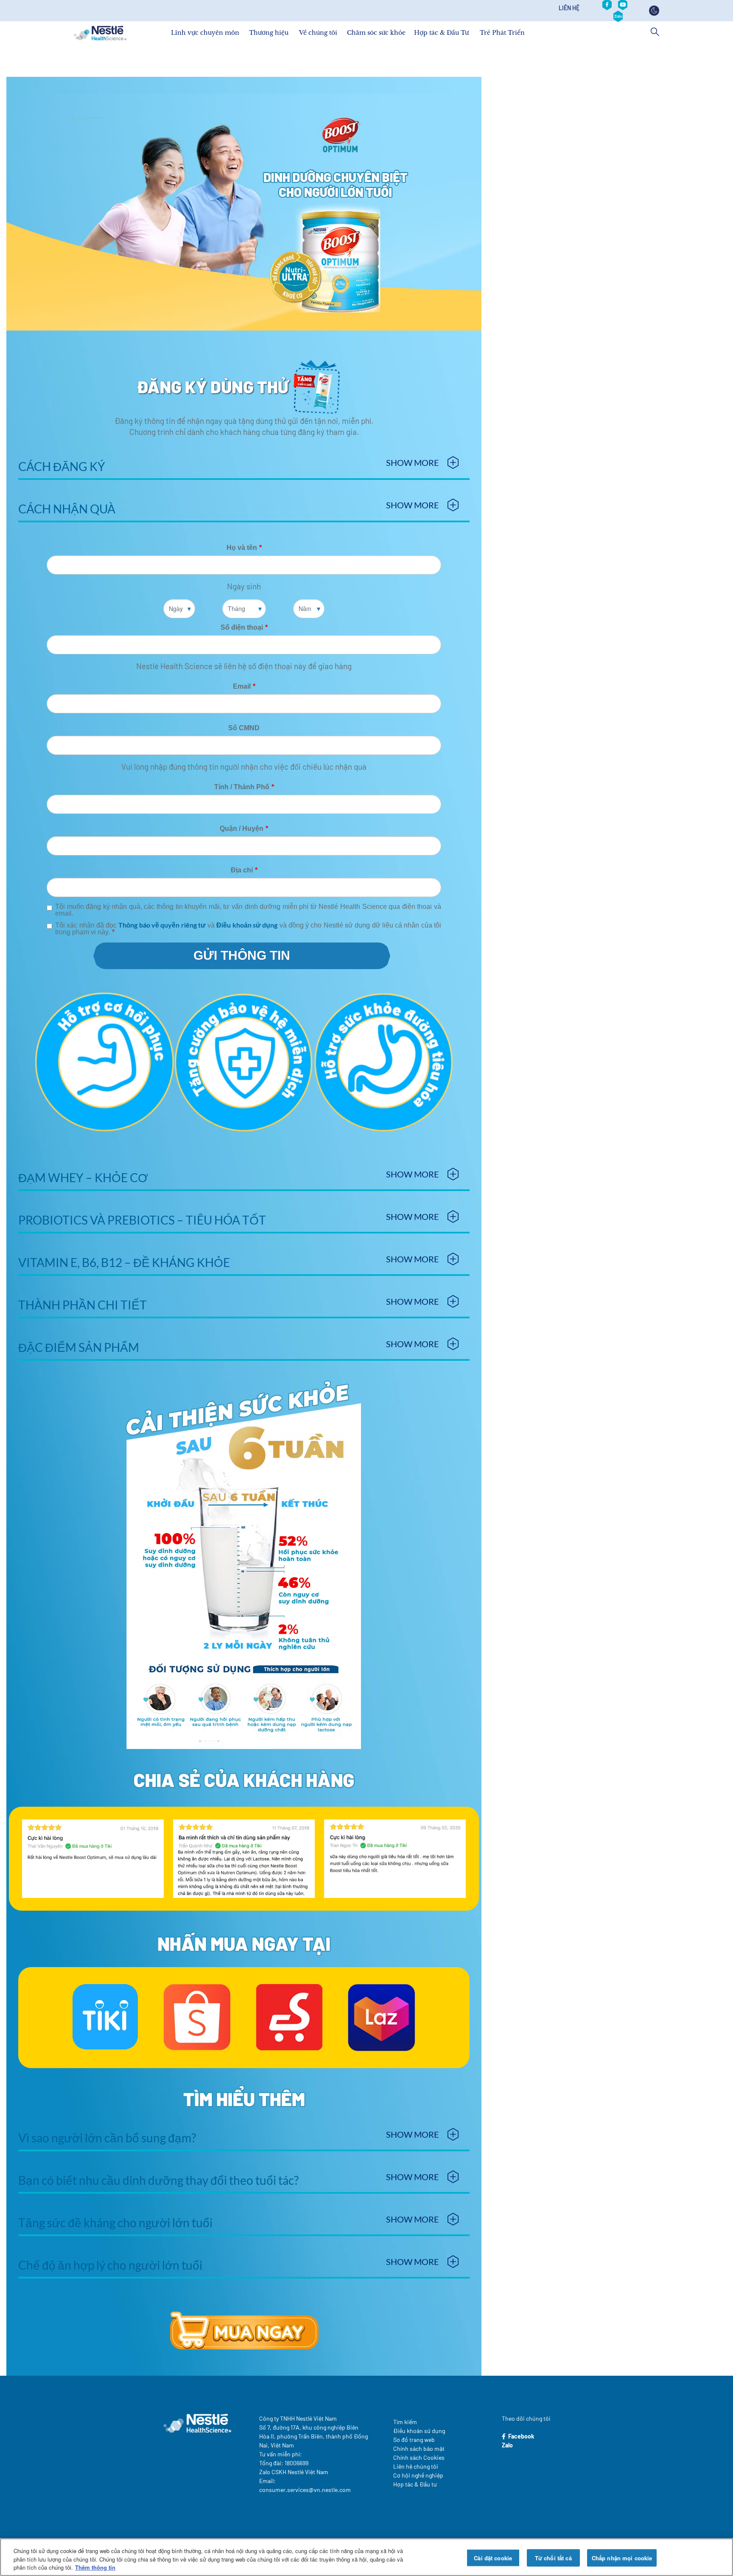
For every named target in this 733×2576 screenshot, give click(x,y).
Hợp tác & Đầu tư (415, 2484)
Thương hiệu (269, 32)
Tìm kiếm (405, 2422)
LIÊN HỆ (569, 8)
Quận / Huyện (242, 829)
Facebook (520, 2436)
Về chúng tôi (318, 32)
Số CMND (244, 728)
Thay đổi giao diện (654, 11)
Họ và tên (242, 548)
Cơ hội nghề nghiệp (418, 2475)
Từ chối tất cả (553, 2558)
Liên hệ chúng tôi (416, 2466)
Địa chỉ (242, 870)
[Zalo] (618, 17)
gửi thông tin (242, 955)
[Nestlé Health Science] (100, 33)
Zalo (507, 2445)
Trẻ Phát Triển (502, 32)
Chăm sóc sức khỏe (376, 32)
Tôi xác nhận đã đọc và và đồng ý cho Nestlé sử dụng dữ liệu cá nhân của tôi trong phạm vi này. (248, 929)
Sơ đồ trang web (414, 2440)
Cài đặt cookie (493, 2558)
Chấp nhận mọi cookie (622, 2558)
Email (242, 687)
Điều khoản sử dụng (247, 925)
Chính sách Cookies (419, 2457)
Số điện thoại (242, 628)
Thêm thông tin (95, 2567)
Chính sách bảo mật (419, 2448)
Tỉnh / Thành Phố (242, 787)
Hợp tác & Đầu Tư (441, 32)
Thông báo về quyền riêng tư (162, 925)
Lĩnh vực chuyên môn (205, 32)
